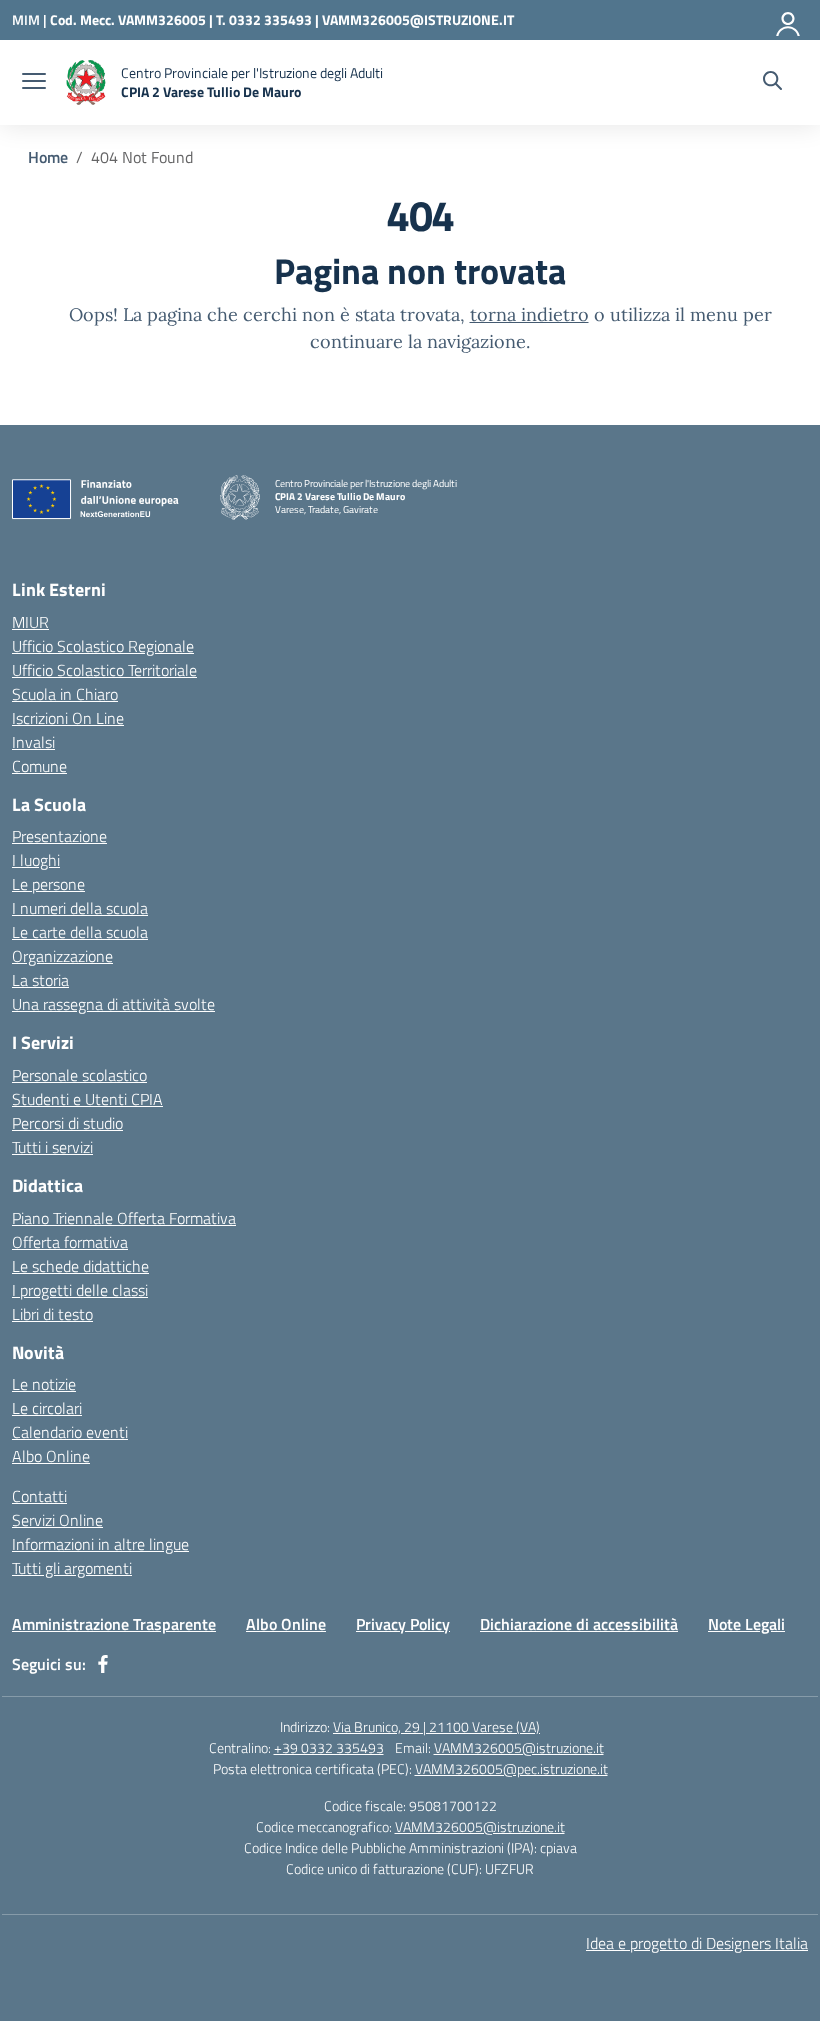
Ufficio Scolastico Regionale (103, 646)
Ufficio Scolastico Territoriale (104, 670)
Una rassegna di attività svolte (113, 1004)
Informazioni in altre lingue (100, 1544)
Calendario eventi (70, 1432)
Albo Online (51, 1456)
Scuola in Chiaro (65, 694)
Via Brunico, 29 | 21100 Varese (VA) (436, 1726)
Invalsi (33, 742)
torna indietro (529, 314)
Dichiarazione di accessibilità (579, 1624)
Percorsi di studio (67, 1123)
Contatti (39, 1496)
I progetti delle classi (80, 1290)
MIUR (30, 622)
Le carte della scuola (80, 932)
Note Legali (746, 1624)
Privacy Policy (403, 1624)
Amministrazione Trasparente (114, 1624)
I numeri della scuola (80, 908)
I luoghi (36, 860)
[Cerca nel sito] (772, 83)
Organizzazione (62, 956)
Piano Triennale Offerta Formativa (124, 1218)
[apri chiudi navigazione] (34, 83)
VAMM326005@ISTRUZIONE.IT (418, 19)
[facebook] (103, 1664)
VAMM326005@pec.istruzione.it (511, 1768)
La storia (40, 980)
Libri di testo (52, 1314)
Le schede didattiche (80, 1266)
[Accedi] (789, 20)
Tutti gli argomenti (72, 1568)
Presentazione (59, 836)
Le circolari (47, 1408)
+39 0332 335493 (329, 1747)
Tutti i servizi (52, 1147)
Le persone (48, 884)
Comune (39, 766)
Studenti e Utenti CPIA (87, 1099)
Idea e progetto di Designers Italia (697, 1943)
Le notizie (44, 1384)
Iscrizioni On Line (68, 718)
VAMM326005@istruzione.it (519, 1747)
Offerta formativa (70, 1242)
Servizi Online (57, 1520)
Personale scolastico (79, 1075)
